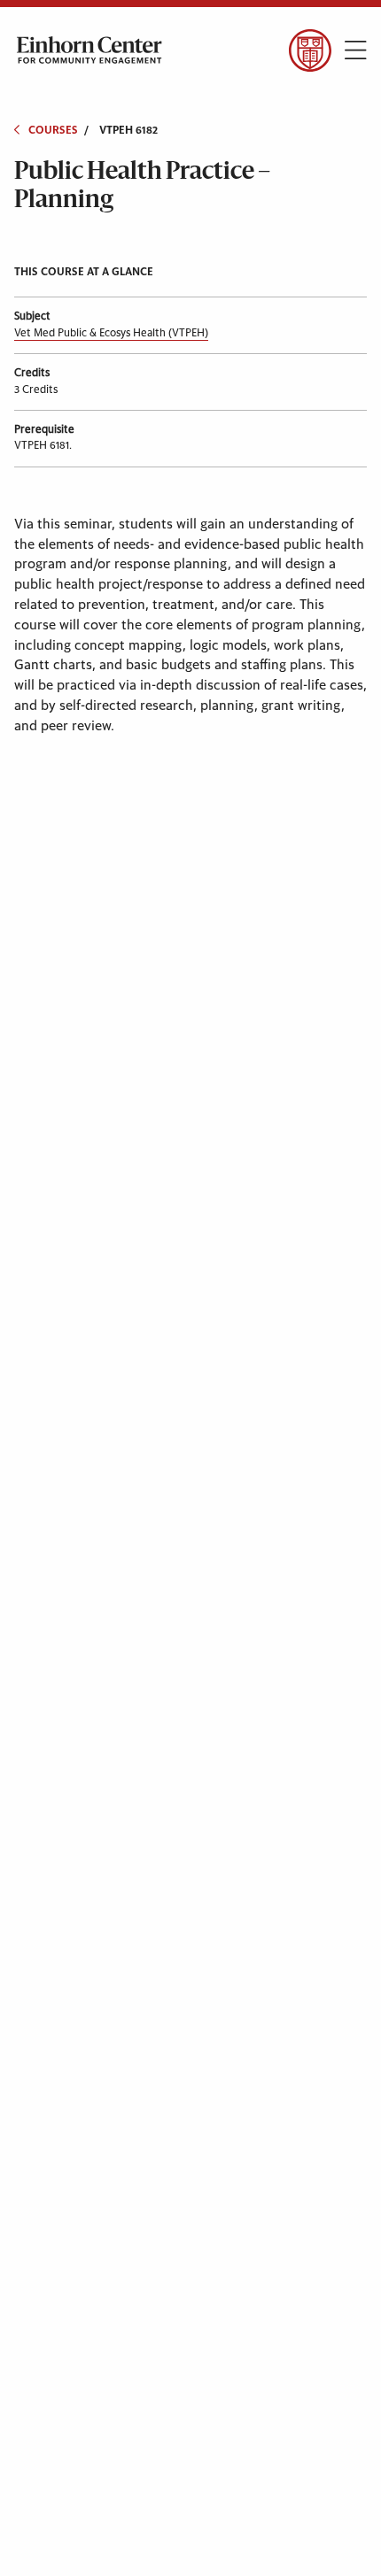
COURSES (53, 130)
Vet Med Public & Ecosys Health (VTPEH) (111, 333)
